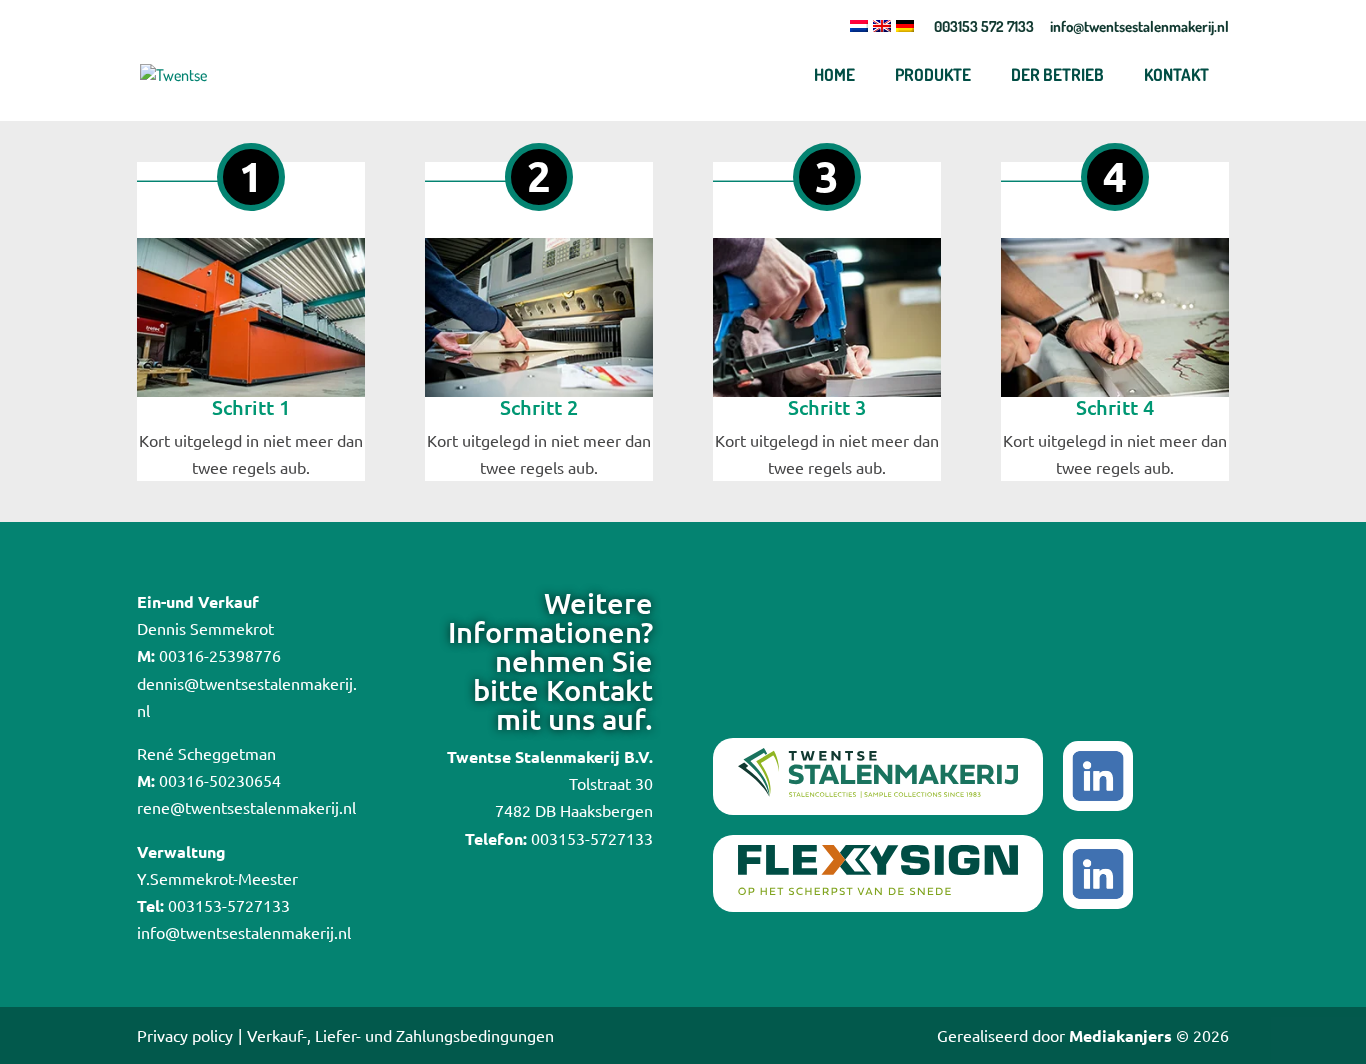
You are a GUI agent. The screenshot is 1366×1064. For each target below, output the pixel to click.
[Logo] (207, 74)
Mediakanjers (1120, 1035)
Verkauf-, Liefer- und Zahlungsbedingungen (400, 1035)
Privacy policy (185, 1035)
